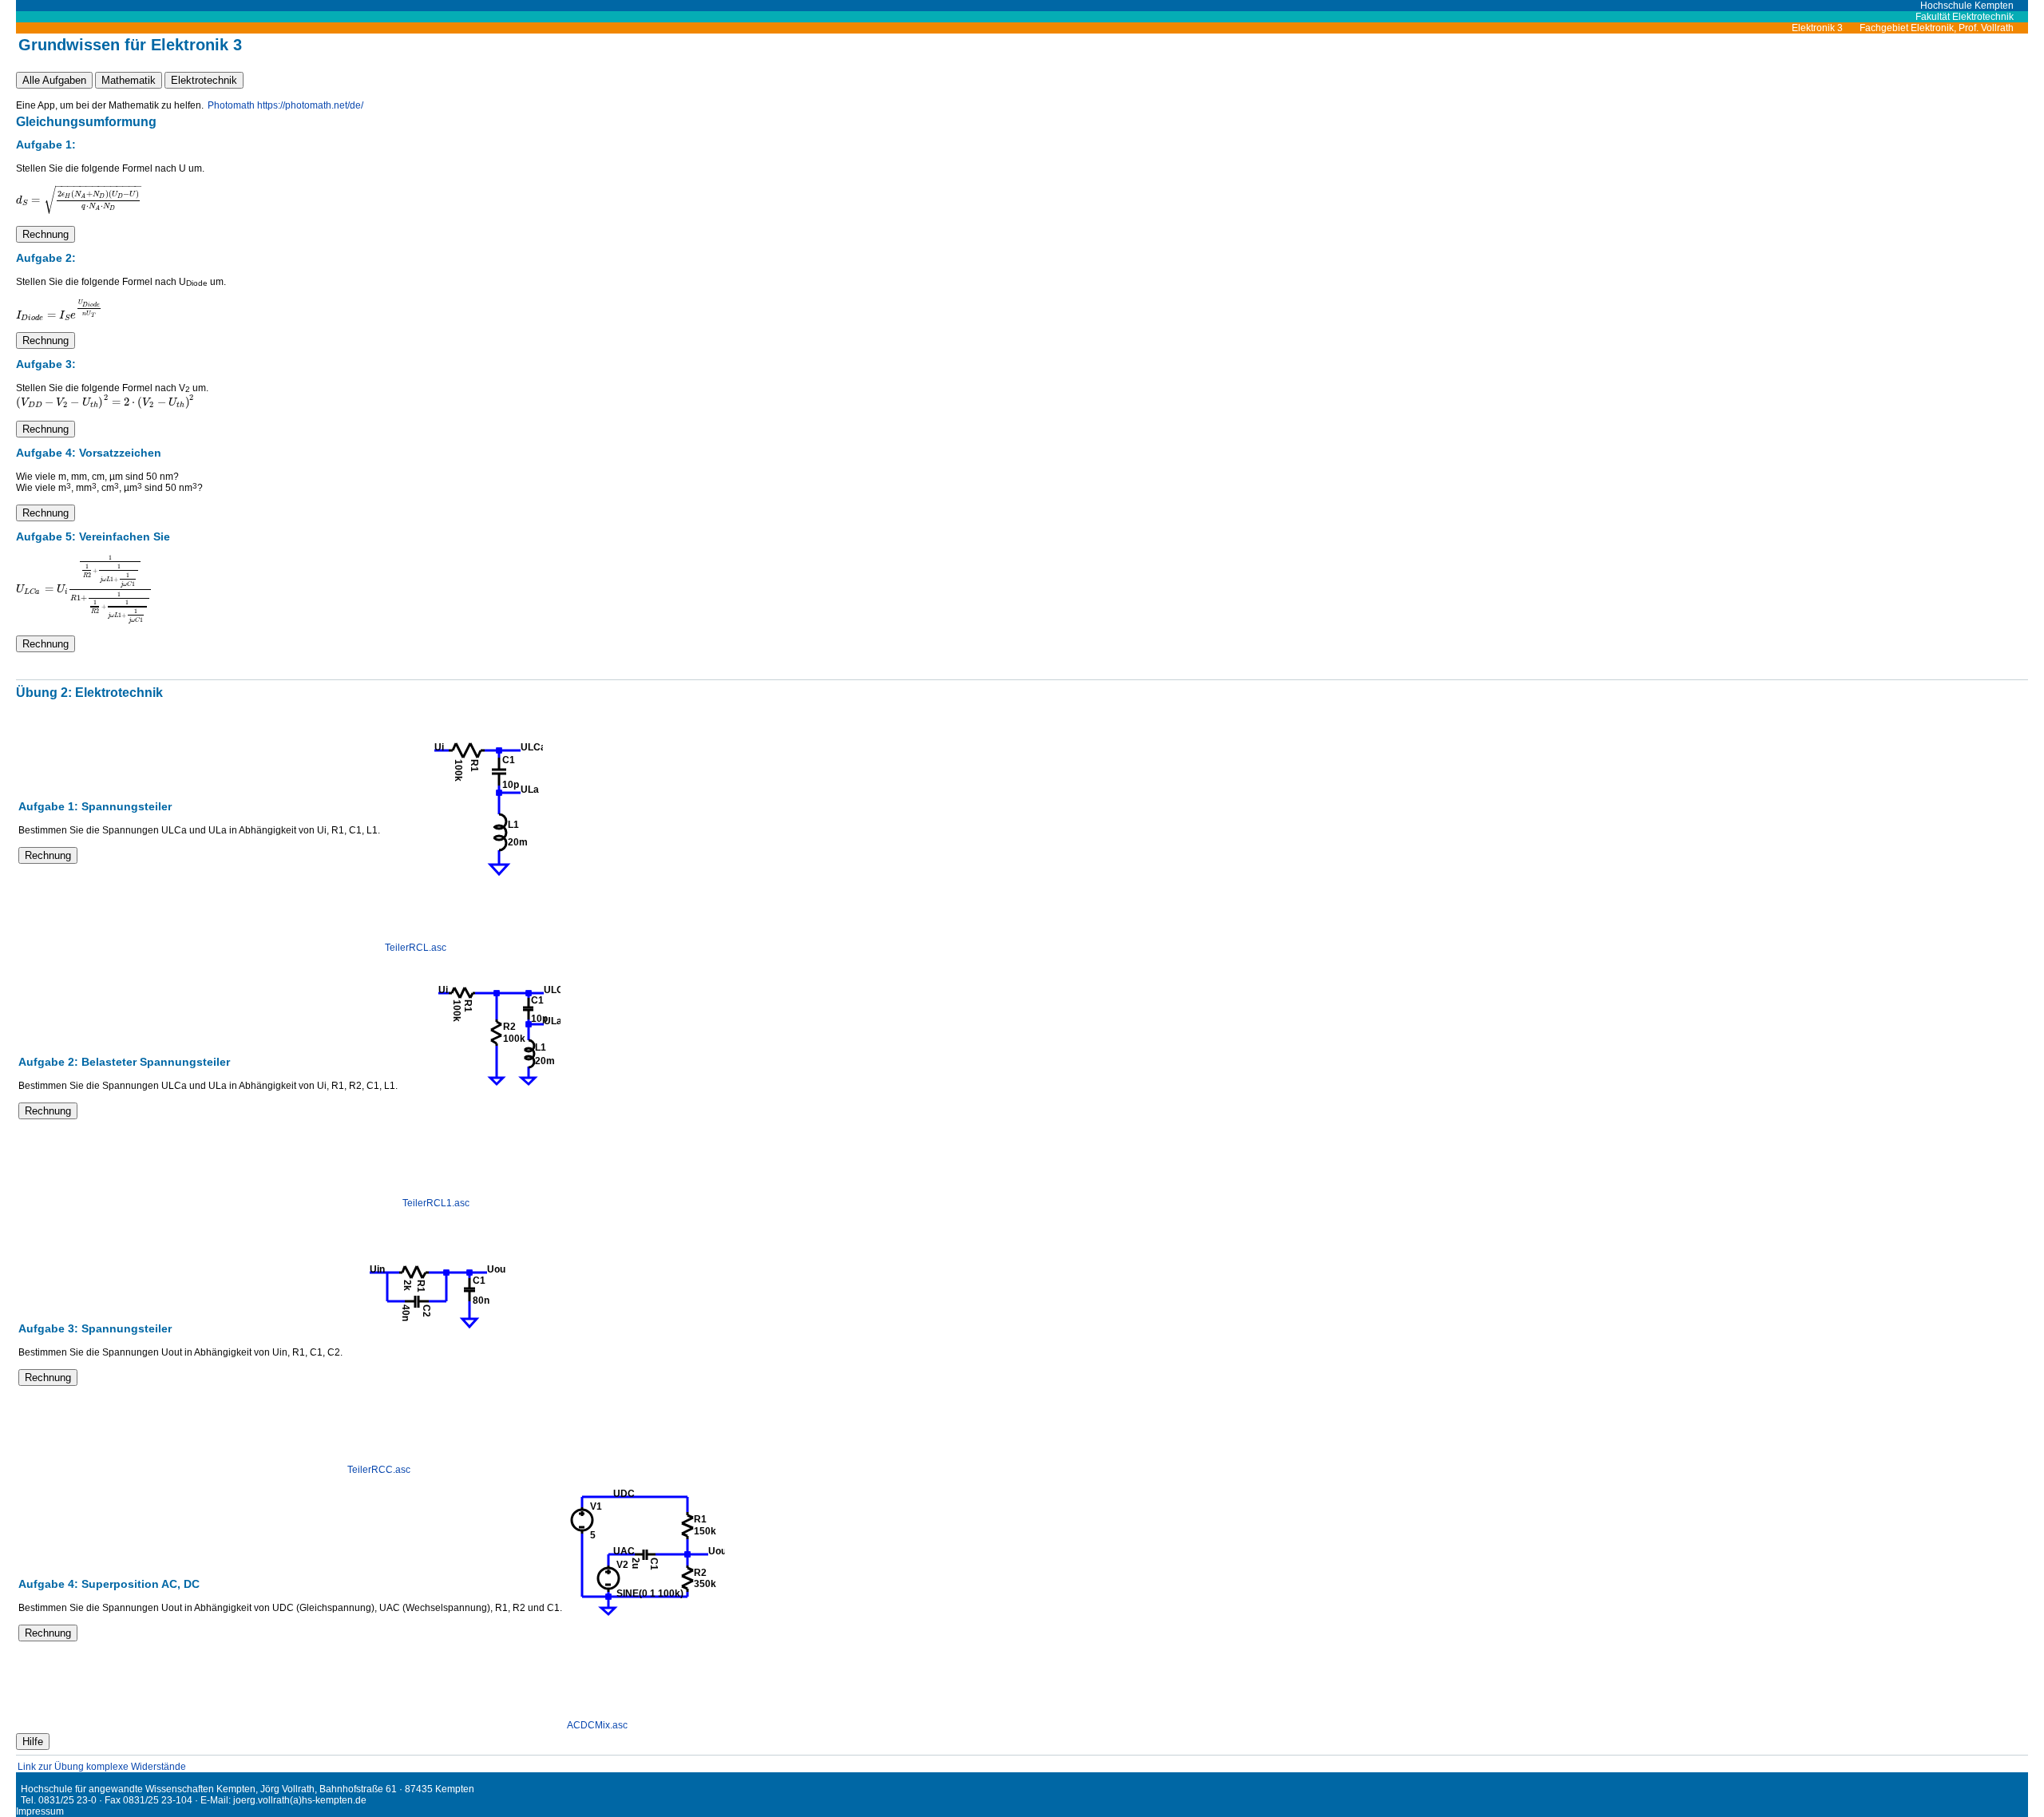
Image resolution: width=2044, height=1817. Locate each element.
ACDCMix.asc (597, 1725)
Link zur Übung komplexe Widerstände (102, 1767)
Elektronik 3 (1824, 28)
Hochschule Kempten (1974, 6)
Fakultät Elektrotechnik (1972, 17)
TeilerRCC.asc (379, 1470)
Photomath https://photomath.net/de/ (285, 105)
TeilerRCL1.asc (436, 1203)
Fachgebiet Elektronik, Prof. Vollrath (1944, 28)
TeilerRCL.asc (416, 948)
